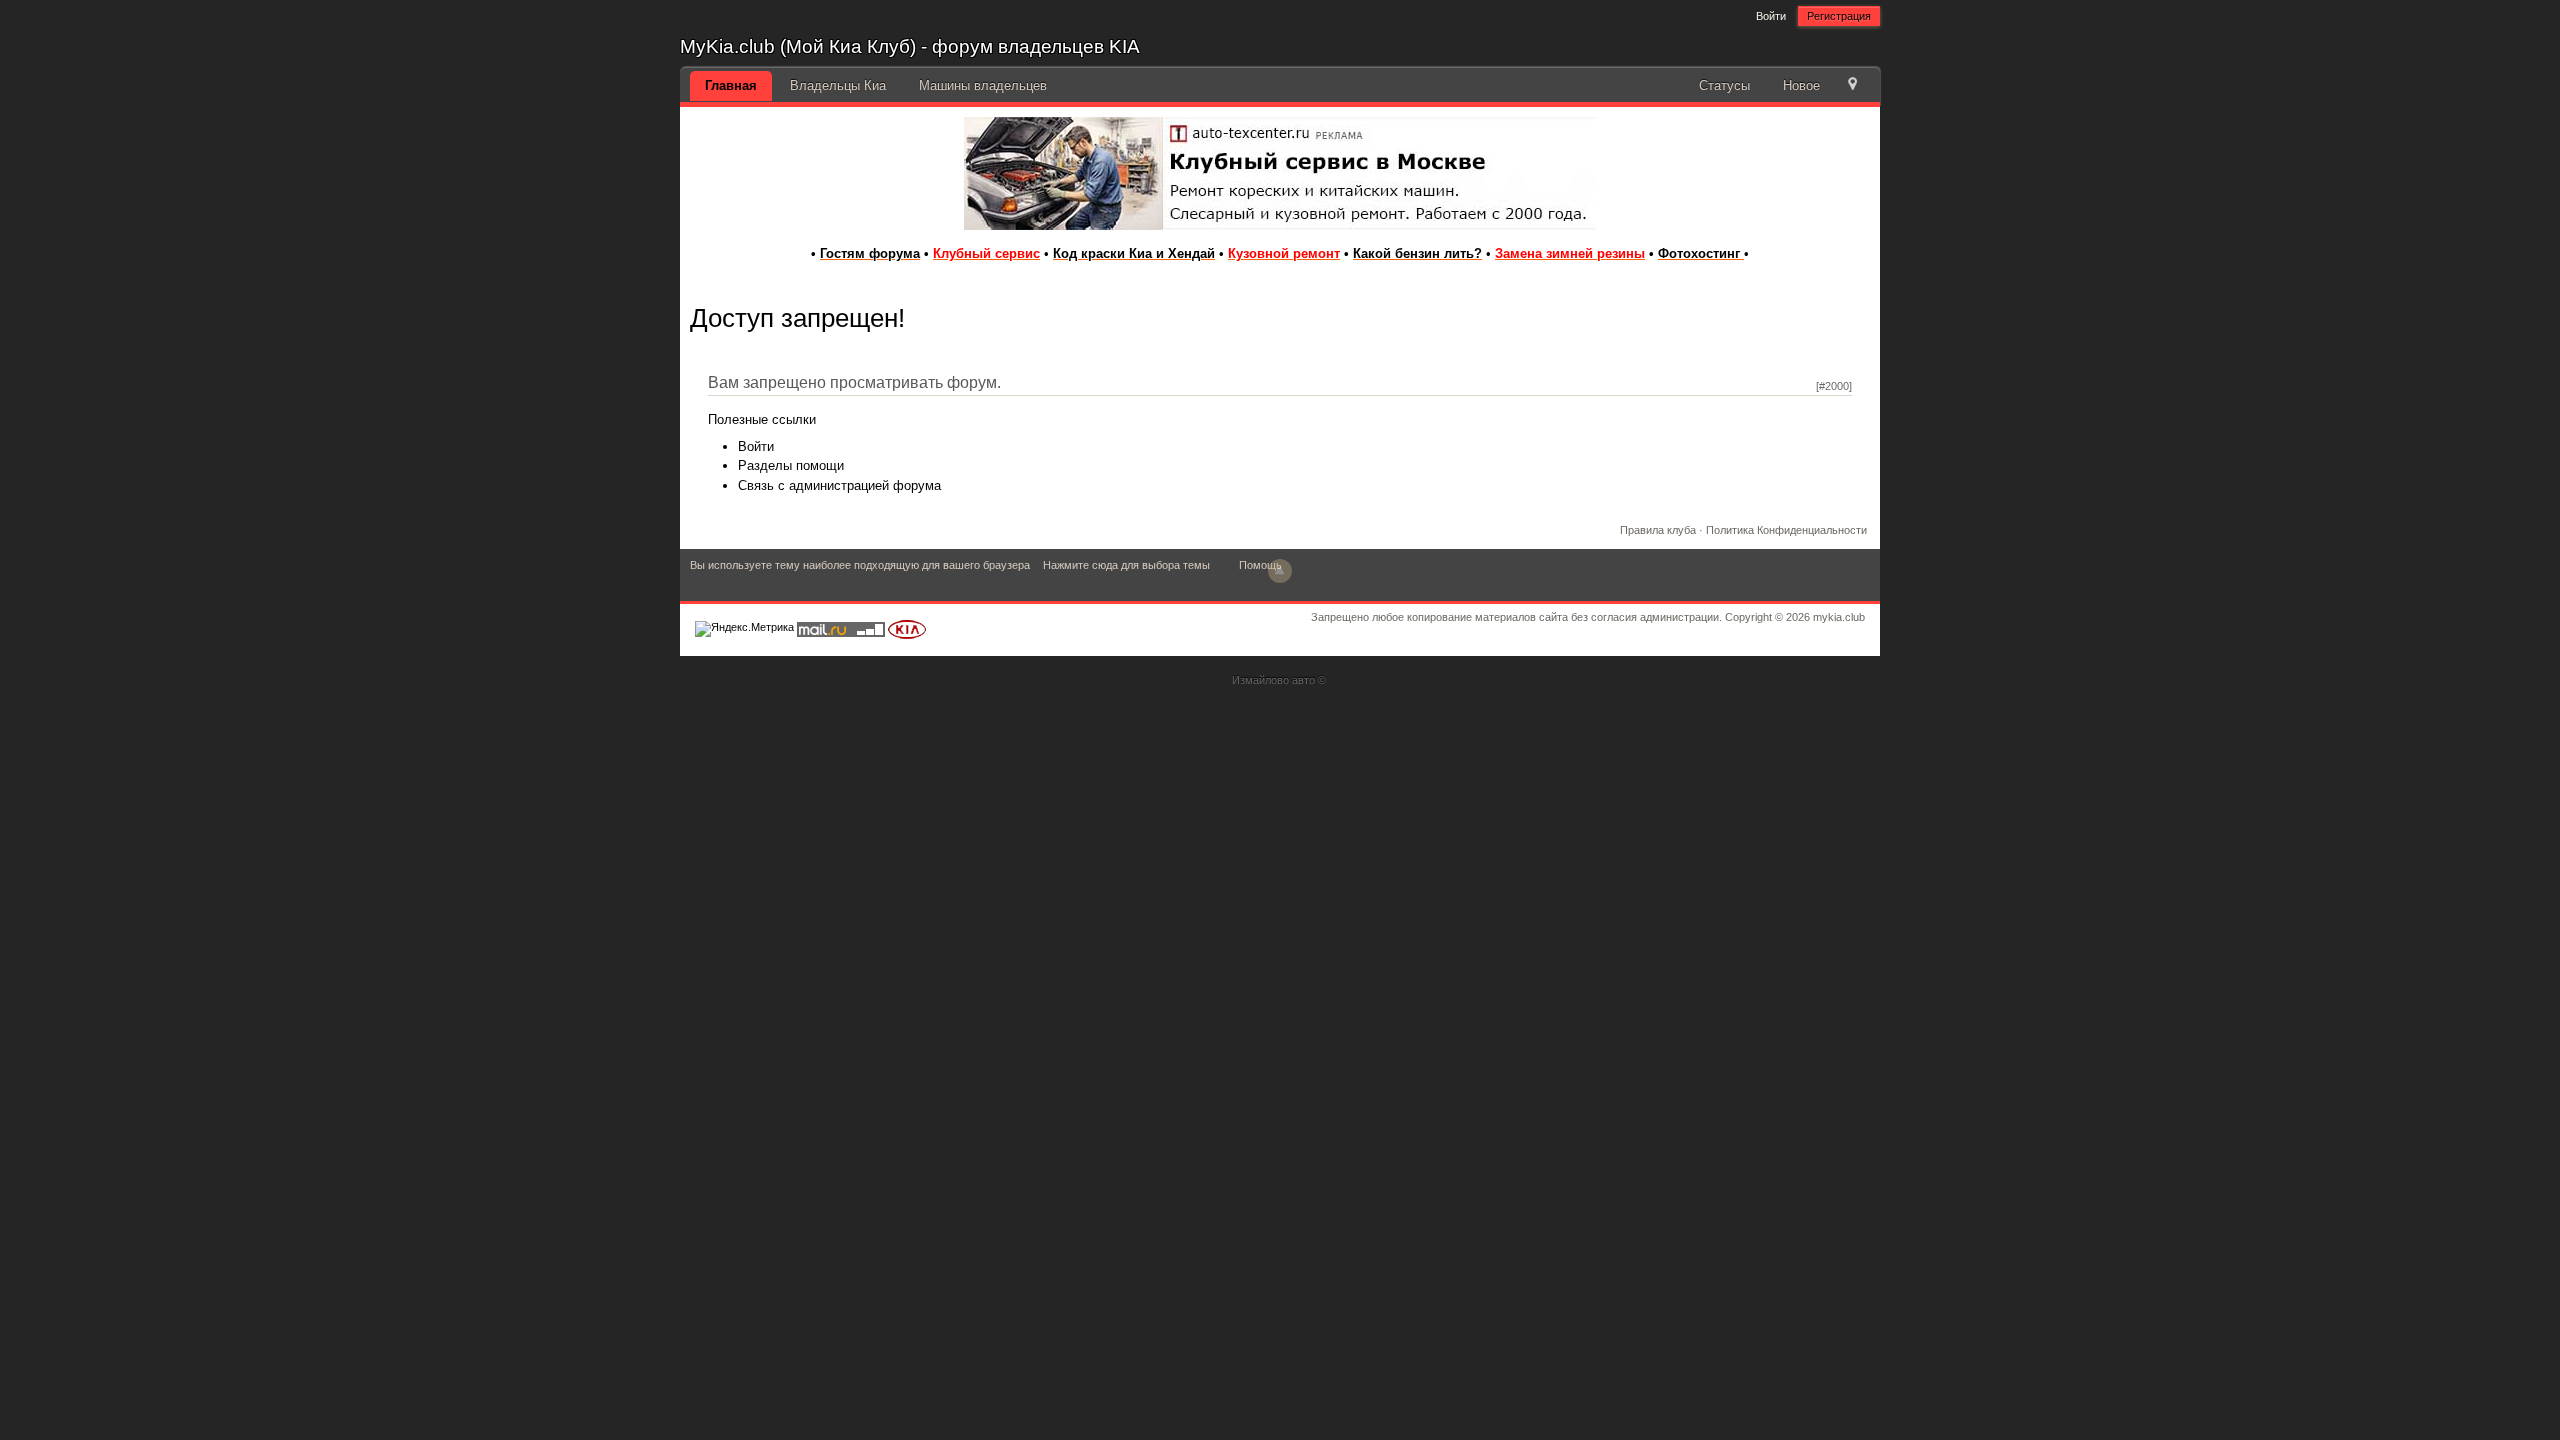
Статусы (1724, 85)
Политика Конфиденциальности (1786, 530)
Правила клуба (1658, 530)
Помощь (1260, 565)
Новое (1801, 85)
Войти (1771, 16)
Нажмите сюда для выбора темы (1126, 565)
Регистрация (1839, 16)
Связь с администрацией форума (839, 485)
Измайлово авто (1273, 680)
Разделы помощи (791, 465)
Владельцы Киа (838, 85)
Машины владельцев (983, 85)
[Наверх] (1280, 571)
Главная (731, 85)
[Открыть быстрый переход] (1852, 85)
